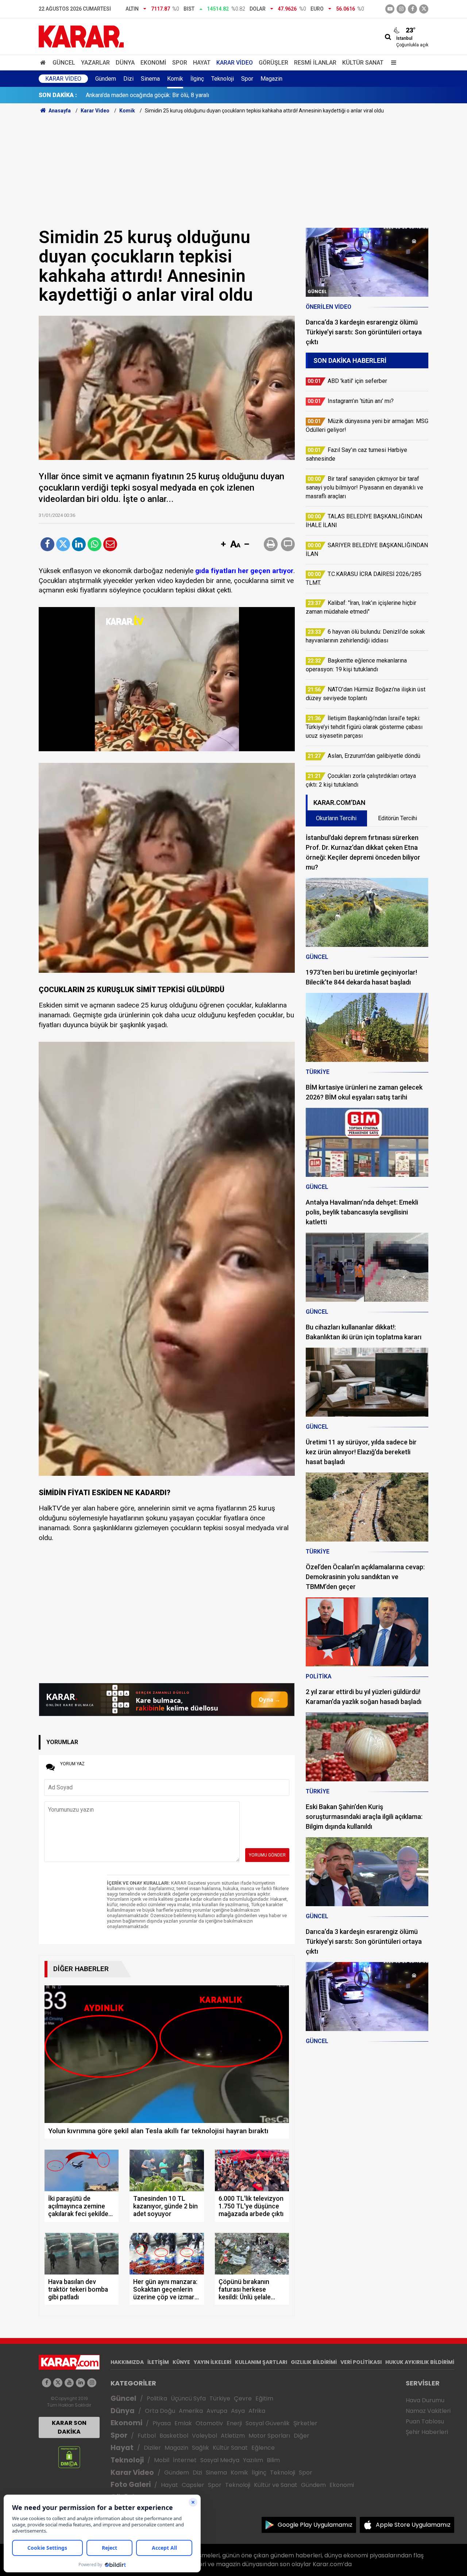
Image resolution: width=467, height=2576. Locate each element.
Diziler (152, 2448)
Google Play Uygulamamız (315, 2525)
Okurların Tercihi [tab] (336, 818)
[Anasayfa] (44, 63)
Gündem (106, 79)
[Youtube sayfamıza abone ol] (69, 2383)
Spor (180, 63)
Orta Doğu (160, 2411)
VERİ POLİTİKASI (361, 2362)
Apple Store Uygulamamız (413, 2525)
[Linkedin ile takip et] (80, 2383)
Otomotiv (209, 2423)
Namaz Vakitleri (428, 2411)
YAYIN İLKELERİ (213, 2362)
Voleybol (204, 2436)
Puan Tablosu (425, 2421)
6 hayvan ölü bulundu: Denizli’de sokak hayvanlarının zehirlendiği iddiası (176, 95)
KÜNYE (181, 2362)
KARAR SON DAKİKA (69, 2427)
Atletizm (233, 2436)
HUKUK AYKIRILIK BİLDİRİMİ (420, 2362)
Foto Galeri (131, 2485)
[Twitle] (63, 544)
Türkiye (220, 2398)
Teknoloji (223, 79)
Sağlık (200, 2448)
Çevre (243, 2398)
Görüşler (273, 63)
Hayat (202, 63)
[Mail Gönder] (110, 544)
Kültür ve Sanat (276, 2485)
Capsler (193, 2485)
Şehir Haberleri (427, 2432)
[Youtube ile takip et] (390, 9)
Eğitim (264, 2398)
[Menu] (392, 63)
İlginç (197, 79)
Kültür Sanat (363, 63)
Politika (157, 2398)
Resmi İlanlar (315, 63)
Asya (238, 2411)
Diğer (302, 2436)
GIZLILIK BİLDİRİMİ (314, 2362)
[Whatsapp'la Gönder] (94, 544)
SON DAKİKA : (58, 95)
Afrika (257, 2411)
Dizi (128, 79)
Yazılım (253, 2460)
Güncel (64, 63)
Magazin (271, 79)
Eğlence (263, 2448)
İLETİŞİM (158, 2362)
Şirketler (305, 2423)
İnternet (185, 2460)
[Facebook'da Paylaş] (47, 544)
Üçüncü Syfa (188, 2398)
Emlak (183, 2423)
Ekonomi (153, 63)
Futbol (147, 2436)
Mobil (162, 2460)
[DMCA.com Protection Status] (69, 2457)
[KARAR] (81, 36)
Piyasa (162, 2423)
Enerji (234, 2423)
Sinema (150, 79)
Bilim (273, 2460)
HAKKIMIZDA (127, 2362)
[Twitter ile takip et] (424, 9)
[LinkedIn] (79, 544)
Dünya (125, 63)
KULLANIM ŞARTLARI (261, 2362)
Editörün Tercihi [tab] (397, 818)
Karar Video (235, 63)
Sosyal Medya (220, 2460)
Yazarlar (95, 63)
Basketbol (174, 2436)
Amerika (191, 2411)
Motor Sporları (269, 2436)
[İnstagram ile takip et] (401, 9)
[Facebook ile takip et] (412, 9)
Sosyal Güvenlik (268, 2423)
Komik (175, 79)
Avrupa (217, 2411)
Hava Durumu (425, 2400)
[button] (223, 545)
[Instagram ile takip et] (92, 2383)
